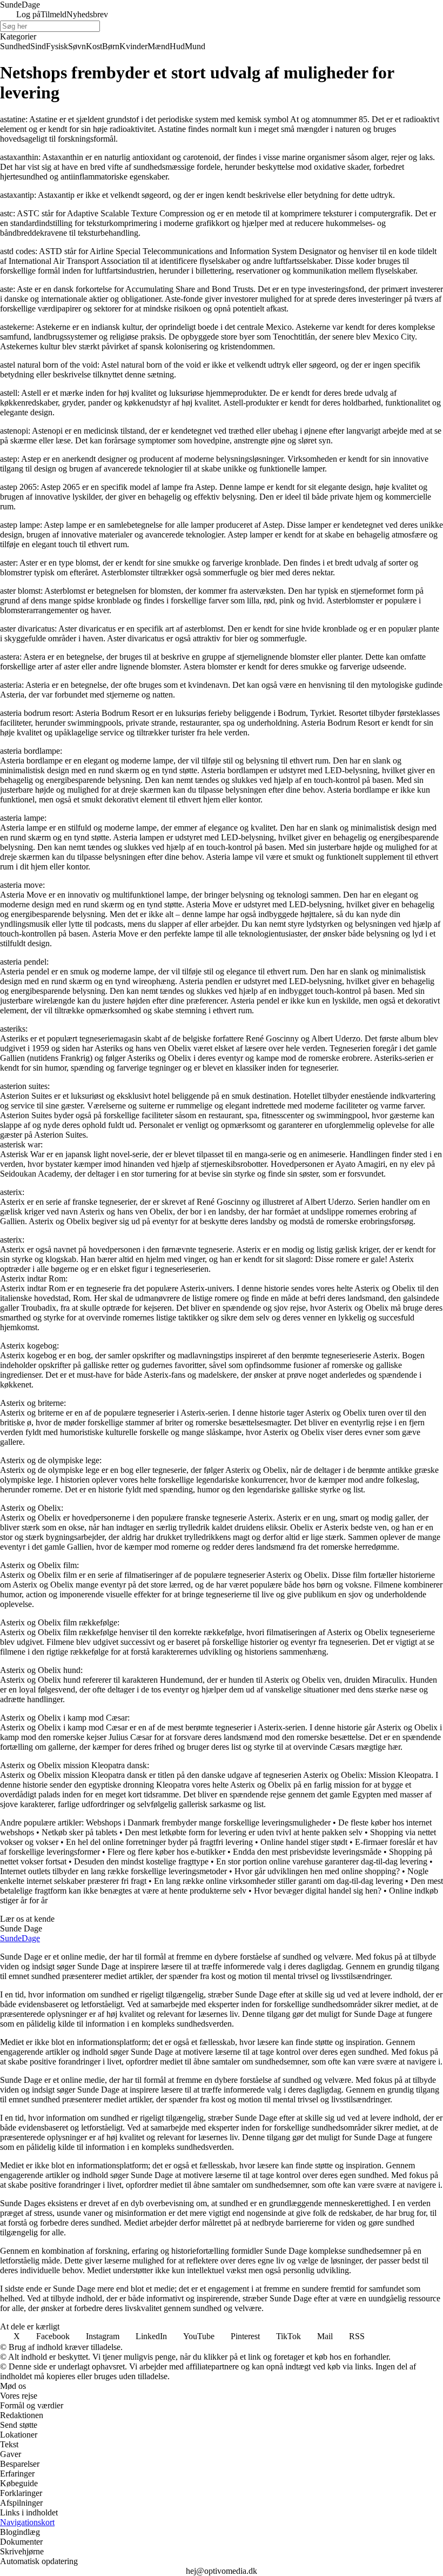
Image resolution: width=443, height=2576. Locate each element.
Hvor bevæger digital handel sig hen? (318, 1891)
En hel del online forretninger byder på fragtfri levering (159, 1842)
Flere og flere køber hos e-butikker (166, 1852)
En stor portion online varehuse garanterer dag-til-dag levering (322, 1861)
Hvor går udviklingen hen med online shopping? (317, 1871)
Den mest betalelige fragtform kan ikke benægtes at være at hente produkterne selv (222, 1886)
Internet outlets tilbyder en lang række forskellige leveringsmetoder (113, 1871)
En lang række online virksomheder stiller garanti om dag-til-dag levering (278, 1881)
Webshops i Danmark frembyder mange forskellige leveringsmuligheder (208, 1823)
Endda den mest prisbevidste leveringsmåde (307, 1852)
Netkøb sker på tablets (79, 1832)
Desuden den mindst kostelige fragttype (141, 1861)
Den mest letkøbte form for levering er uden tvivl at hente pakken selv (244, 1832)
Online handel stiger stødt (304, 1842)
